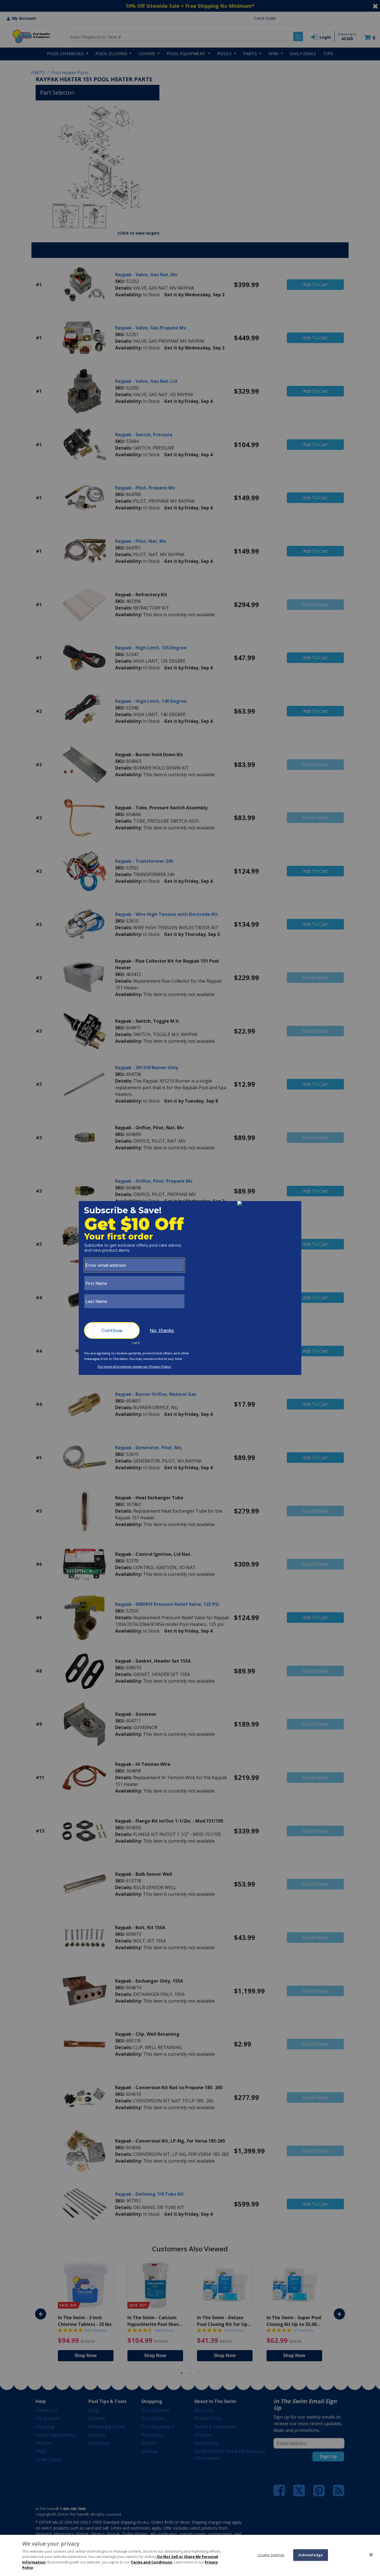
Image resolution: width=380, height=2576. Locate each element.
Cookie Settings (271, 2555)
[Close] (371, 2555)
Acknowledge (311, 2555)
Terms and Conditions (151, 2562)
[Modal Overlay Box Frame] (190, 1288)
